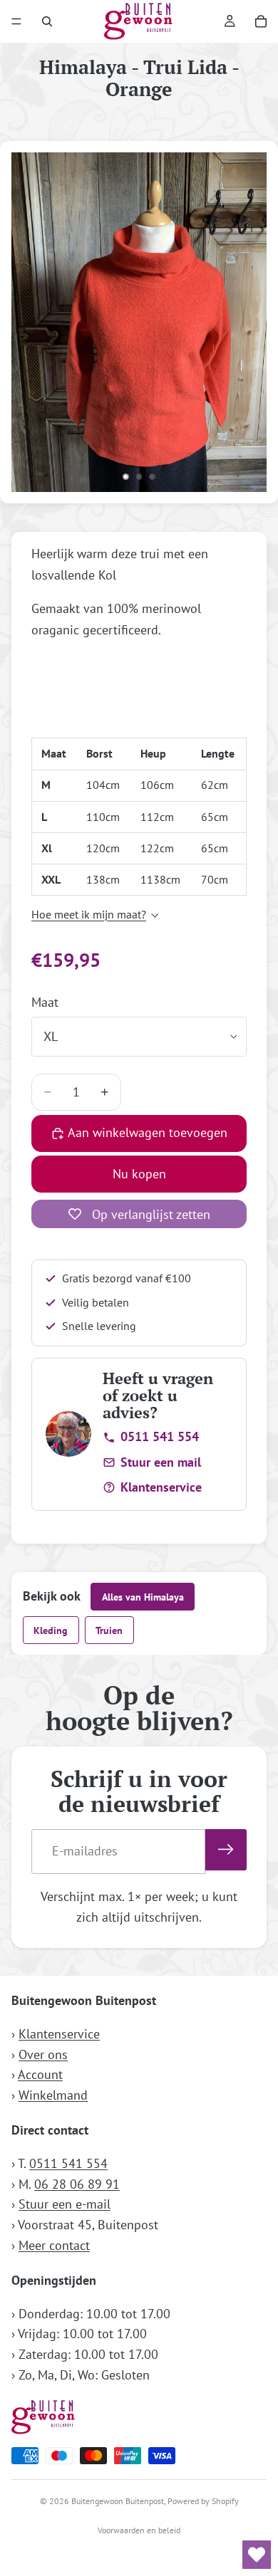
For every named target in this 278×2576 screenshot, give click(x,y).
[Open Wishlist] (257, 2555)
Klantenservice (161, 1487)
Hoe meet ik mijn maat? (89, 914)
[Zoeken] (47, 21)
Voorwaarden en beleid (139, 2530)
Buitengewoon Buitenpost (118, 2501)
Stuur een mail (161, 1462)
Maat (45, 1002)
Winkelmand (53, 2095)
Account (40, 2074)
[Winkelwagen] (261, 21)
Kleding (51, 1630)
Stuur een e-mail (65, 2204)
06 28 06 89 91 (77, 2184)
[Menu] (16, 21)
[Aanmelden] (226, 1850)
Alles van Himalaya (143, 1597)
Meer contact (54, 2245)
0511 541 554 (160, 1436)
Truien (109, 1630)
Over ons (43, 2054)
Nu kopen (139, 1174)
